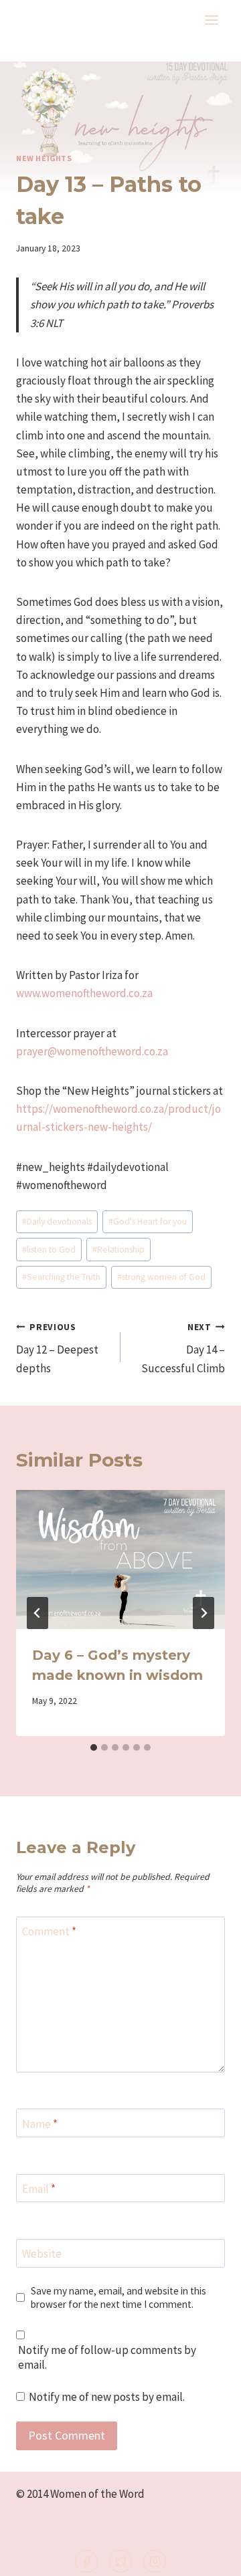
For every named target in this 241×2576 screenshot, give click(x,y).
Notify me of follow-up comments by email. (107, 2357)
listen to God (49, 1250)
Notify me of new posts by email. (107, 2397)
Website (42, 2254)
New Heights (44, 158)
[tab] (94, 1747)
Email (39, 2189)
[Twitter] (120, 2561)
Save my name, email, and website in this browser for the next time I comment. (118, 2297)
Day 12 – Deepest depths (57, 1349)
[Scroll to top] (209, 2557)
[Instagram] (155, 2561)
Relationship (118, 1250)
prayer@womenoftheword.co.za (92, 1051)
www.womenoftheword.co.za (84, 993)
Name (40, 2123)
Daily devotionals (57, 1221)
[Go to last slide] (37, 1613)
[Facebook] (86, 2561)
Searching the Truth (61, 1277)
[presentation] (120, 1560)
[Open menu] (211, 20)
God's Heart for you (148, 1221)
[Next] (204, 1613)
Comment (49, 1931)
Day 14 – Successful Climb (183, 1349)
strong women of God (161, 1277)
